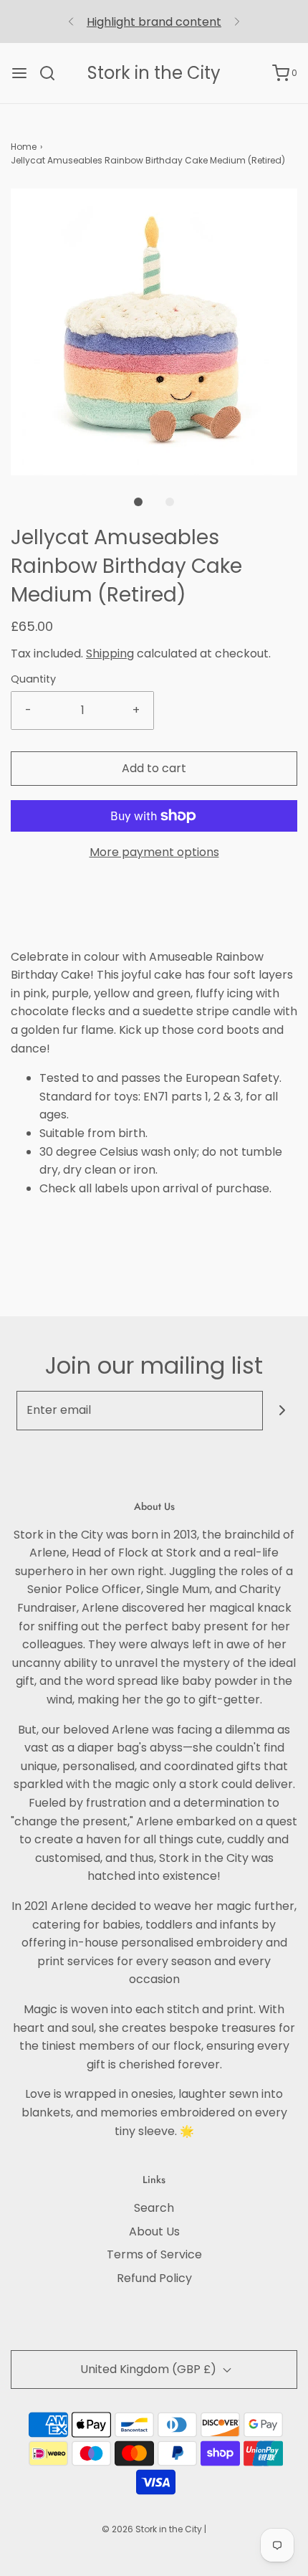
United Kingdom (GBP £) (150, 2369)
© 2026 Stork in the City (152, 2529)
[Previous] (71, 22)
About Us (154, 2232)
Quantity (33, 679)
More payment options (154, 852)
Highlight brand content (154, 22)
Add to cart (154, 768)
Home (24, 147)
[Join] (283, 1411)
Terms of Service (154, 2254)
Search (154, 2208)
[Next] (237, 22)
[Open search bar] (53, 73)
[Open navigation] (19, 73)
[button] (154, 332)
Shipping (110, 653)
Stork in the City (154, 73)
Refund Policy (154, 2278)
